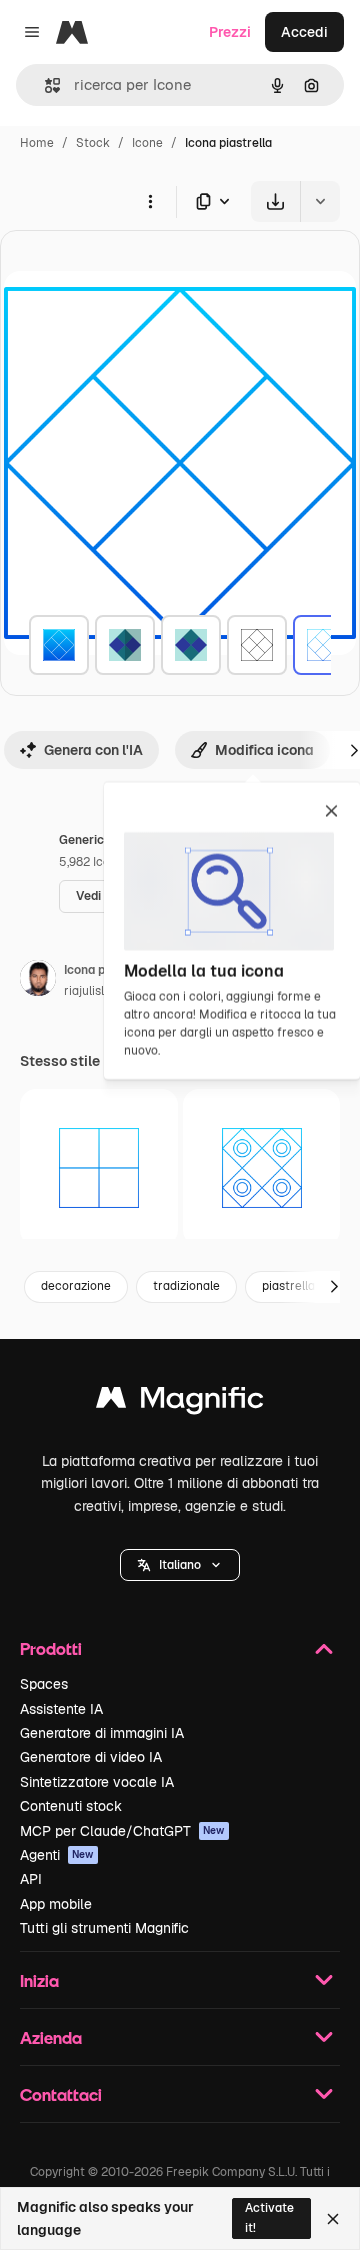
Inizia (39, 1980)
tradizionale (186, 1286)
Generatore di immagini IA (102, 1733)
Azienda (51, 2037)
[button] (180, 1565)
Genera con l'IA (93, 750)
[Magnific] (180, 1402)
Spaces (44, 1684)
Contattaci (61, 2094)
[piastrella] (59, 645)
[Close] (333, 2219)
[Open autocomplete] (44, 85)
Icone (147, 143)
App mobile (56, 1904)
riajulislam (93, 991)
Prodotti (51, 1648)
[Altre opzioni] (150, 201)
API (31, 1879)
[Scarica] (275, 201)
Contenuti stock (71, 1806)
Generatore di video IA (91, 1757)
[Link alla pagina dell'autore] (38, 981)
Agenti (57, 1855)
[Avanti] (334, 1287)
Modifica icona (264, 750)
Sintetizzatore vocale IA (97, 1782)
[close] (331, 812)
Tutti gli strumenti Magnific (104, 1928)
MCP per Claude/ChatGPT (122, 1831)
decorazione (76, 1286)
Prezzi (230, 32)
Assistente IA (61, 1709)
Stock (93, 143)
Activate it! (269, 2217)
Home (37, 143)
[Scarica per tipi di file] (214, 201)
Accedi (304, 32)
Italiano (180, 1565)
